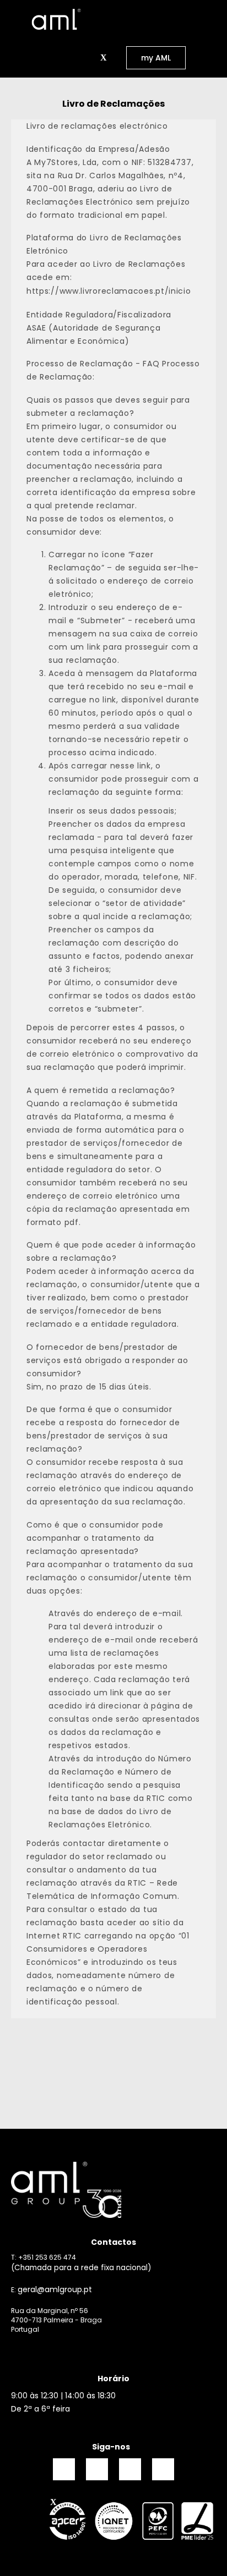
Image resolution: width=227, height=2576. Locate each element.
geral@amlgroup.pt (55, 2289)
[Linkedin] (130, 2469)
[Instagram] (97, 2469)
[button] (91, 58)
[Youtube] (163, 2469)
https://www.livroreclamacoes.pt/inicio (110, 291)
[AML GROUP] (113, 2190)
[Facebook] (64, 2469)
